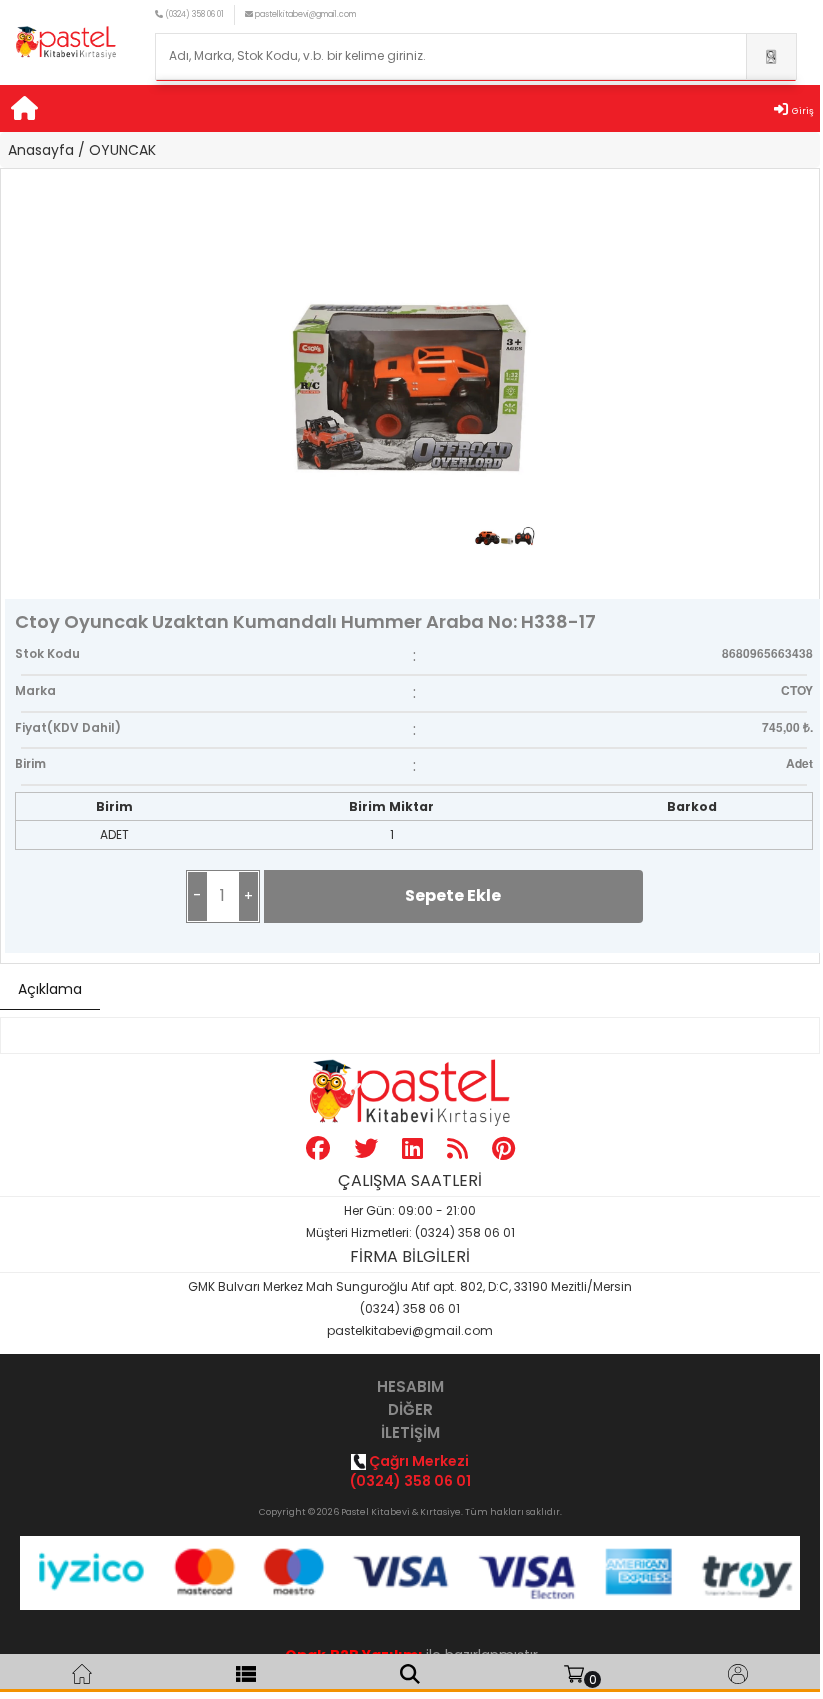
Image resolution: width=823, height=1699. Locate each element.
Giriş (803, 111)
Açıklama (50, 989)
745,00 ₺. (787, 727)
